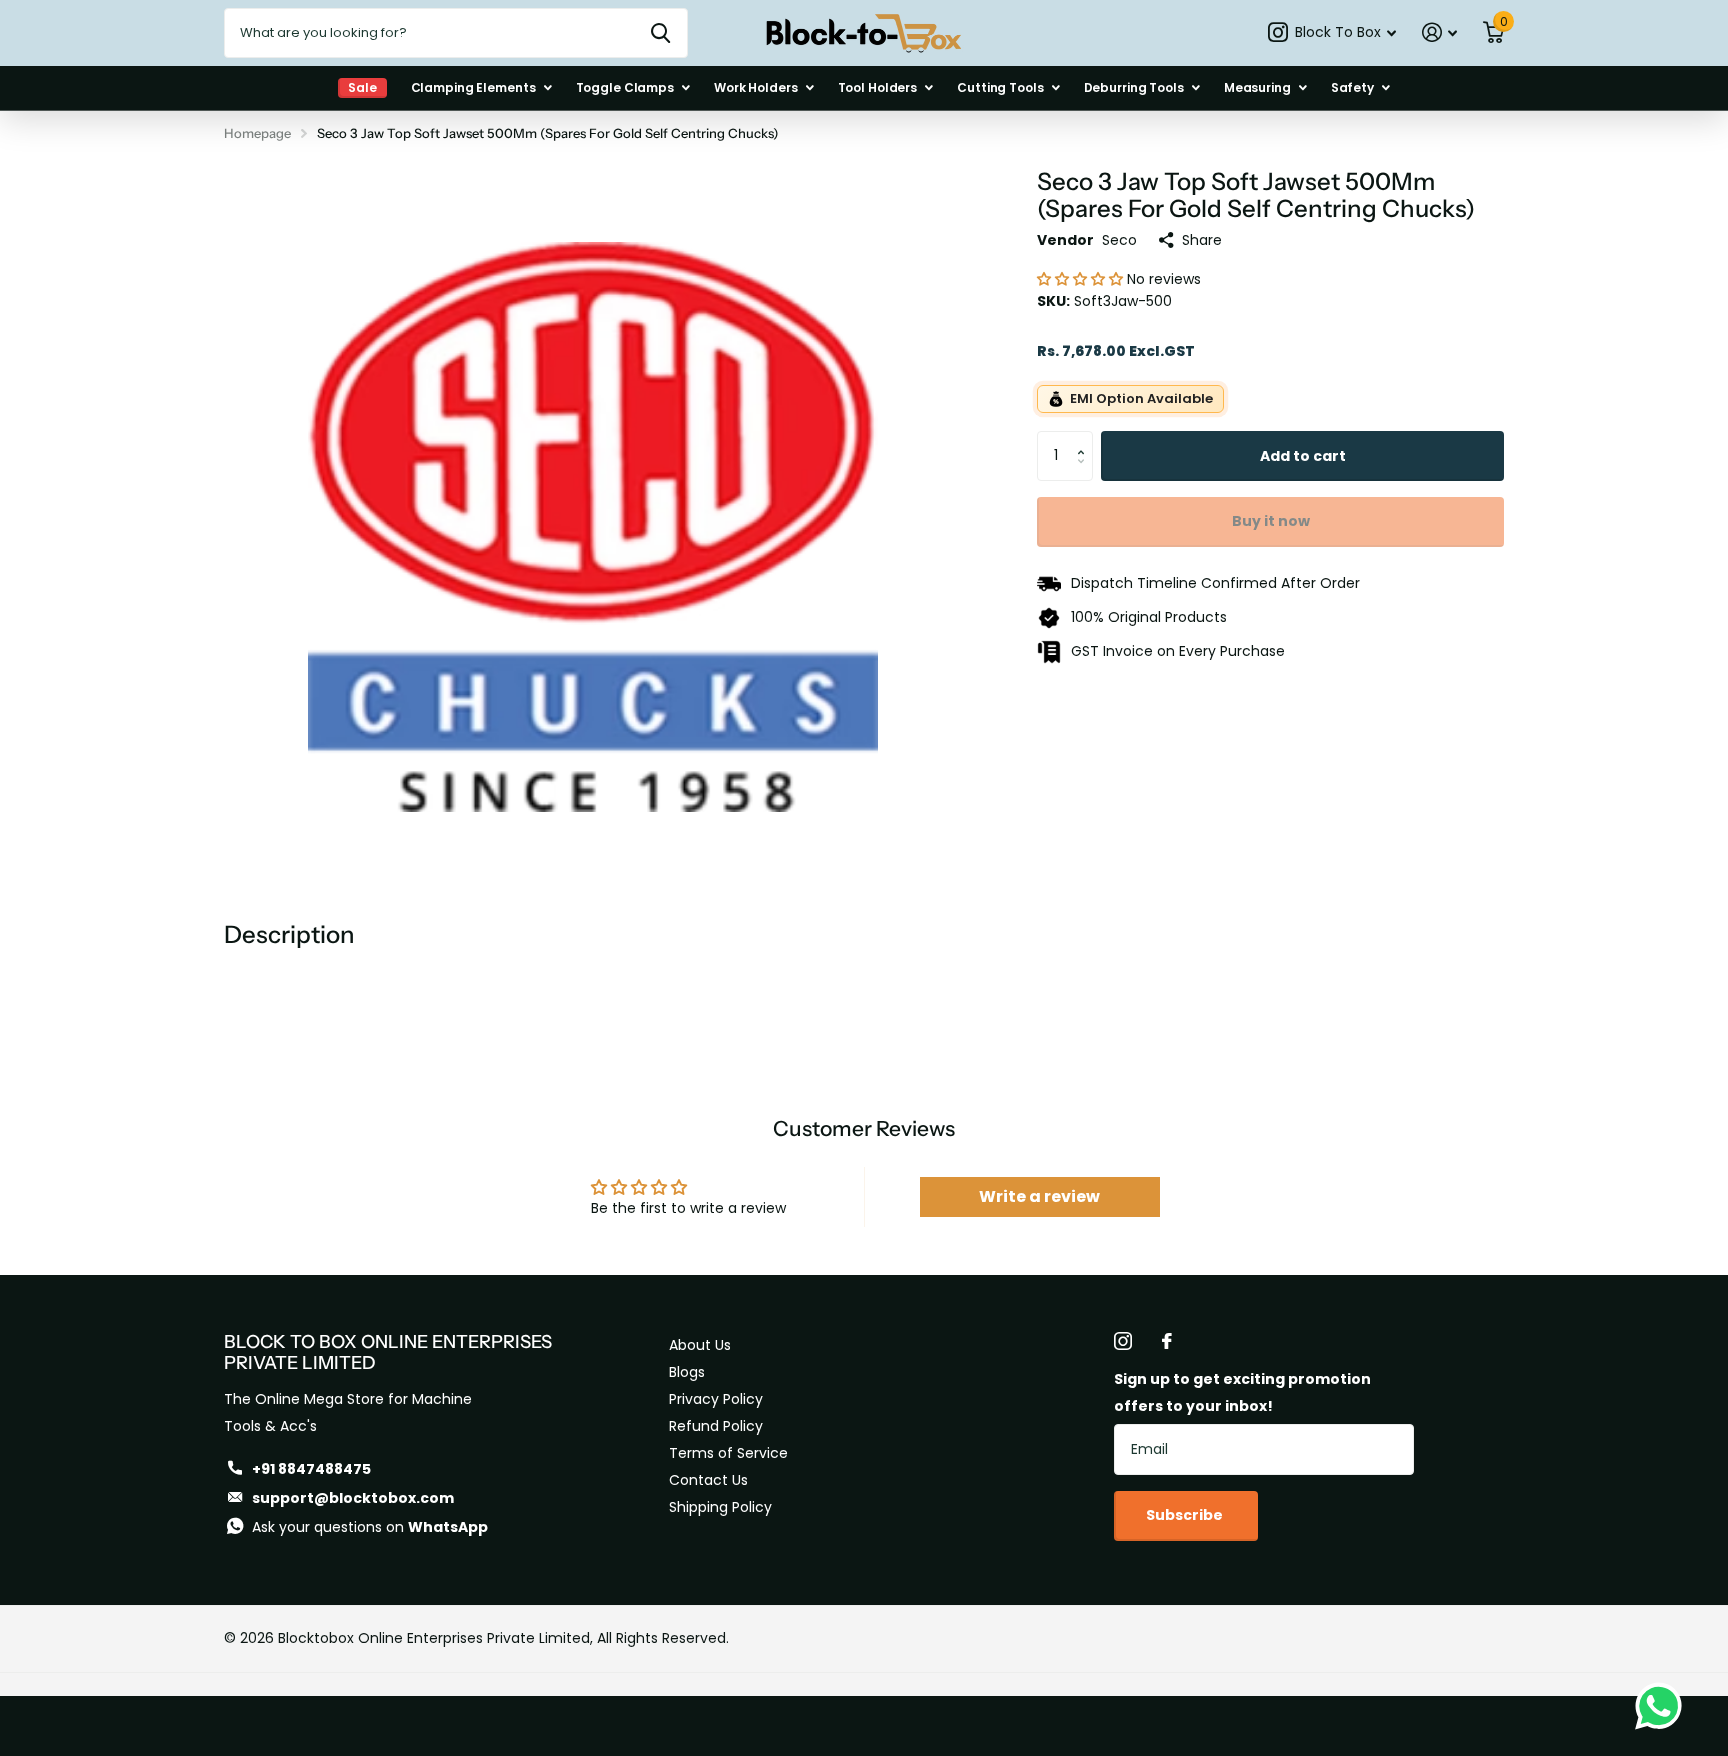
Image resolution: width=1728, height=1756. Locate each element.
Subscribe (1186, 1515)
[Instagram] (1123, 1341)
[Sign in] (1439, 32)
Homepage (257, 133)
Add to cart (1303, 456)
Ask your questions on (370, 1527)
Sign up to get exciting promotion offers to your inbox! (1242, 1392)
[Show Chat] (1663, 1706)
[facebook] (1167, 1341)
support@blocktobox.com (353, 1498)
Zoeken (660, 33)
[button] (1082, 279)
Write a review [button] (1039, 1196)
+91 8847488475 (311, 1469)
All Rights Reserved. (663, 1638)
